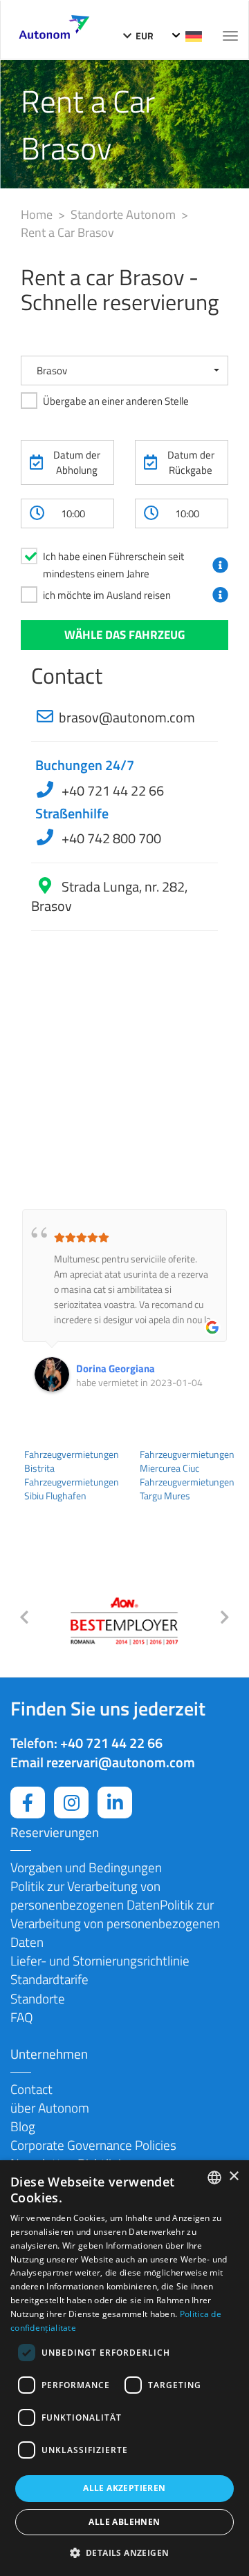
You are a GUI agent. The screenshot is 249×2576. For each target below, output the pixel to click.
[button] (124, 371)
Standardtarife (49, 1979)
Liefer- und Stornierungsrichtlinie (100, 1960)
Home (38, 214)
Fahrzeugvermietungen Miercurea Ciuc (187, 1461)
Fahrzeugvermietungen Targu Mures (187, 1489)
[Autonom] (54, 25)
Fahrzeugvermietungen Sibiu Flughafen (72, 1489)
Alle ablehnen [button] (124, 2522)
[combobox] (214, 2178)
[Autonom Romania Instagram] (71, 1803)
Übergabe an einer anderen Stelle (116, 401)
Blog (23, 2126)
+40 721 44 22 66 (111, 790)
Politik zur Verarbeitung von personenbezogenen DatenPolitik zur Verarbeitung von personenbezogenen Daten (115, 1914)
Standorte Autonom (124, 214)
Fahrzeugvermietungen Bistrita (72, 1461)
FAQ (22, 2017)
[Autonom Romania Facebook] (28, 1803)
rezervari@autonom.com (121, 1762)
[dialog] (124, 2368)
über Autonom (50, 2107)
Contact (31, 2089)
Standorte (38, 1998)
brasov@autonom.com (127, 717)
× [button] (233, 2176)
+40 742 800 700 (110, 838)
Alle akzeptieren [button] (124, 2488)
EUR (144, 36)
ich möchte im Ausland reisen (107, 595)
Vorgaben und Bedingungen (86, 1867)
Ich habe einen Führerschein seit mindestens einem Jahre (113, 565)
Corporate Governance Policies (93, 2145)
